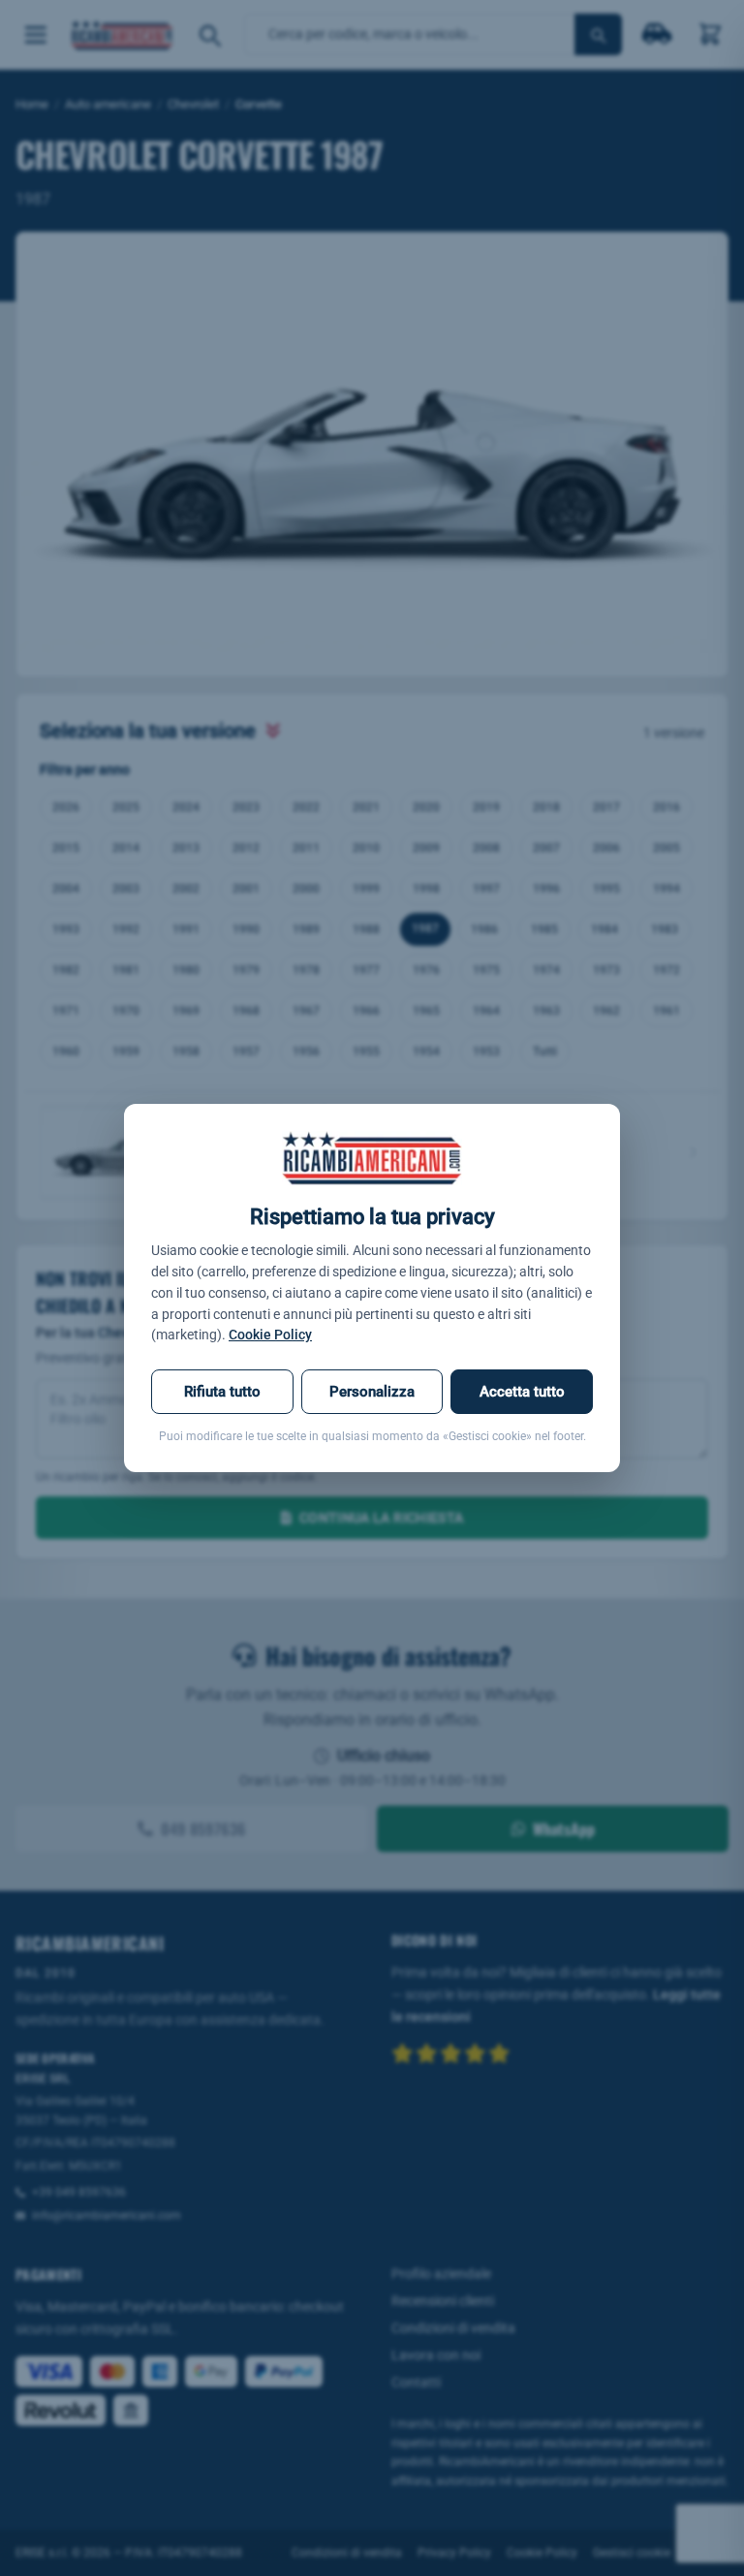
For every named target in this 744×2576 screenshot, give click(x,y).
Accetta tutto (522, 1392)
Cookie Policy (270, 1335)
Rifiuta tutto (222, 1392)
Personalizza (372, 1392)
